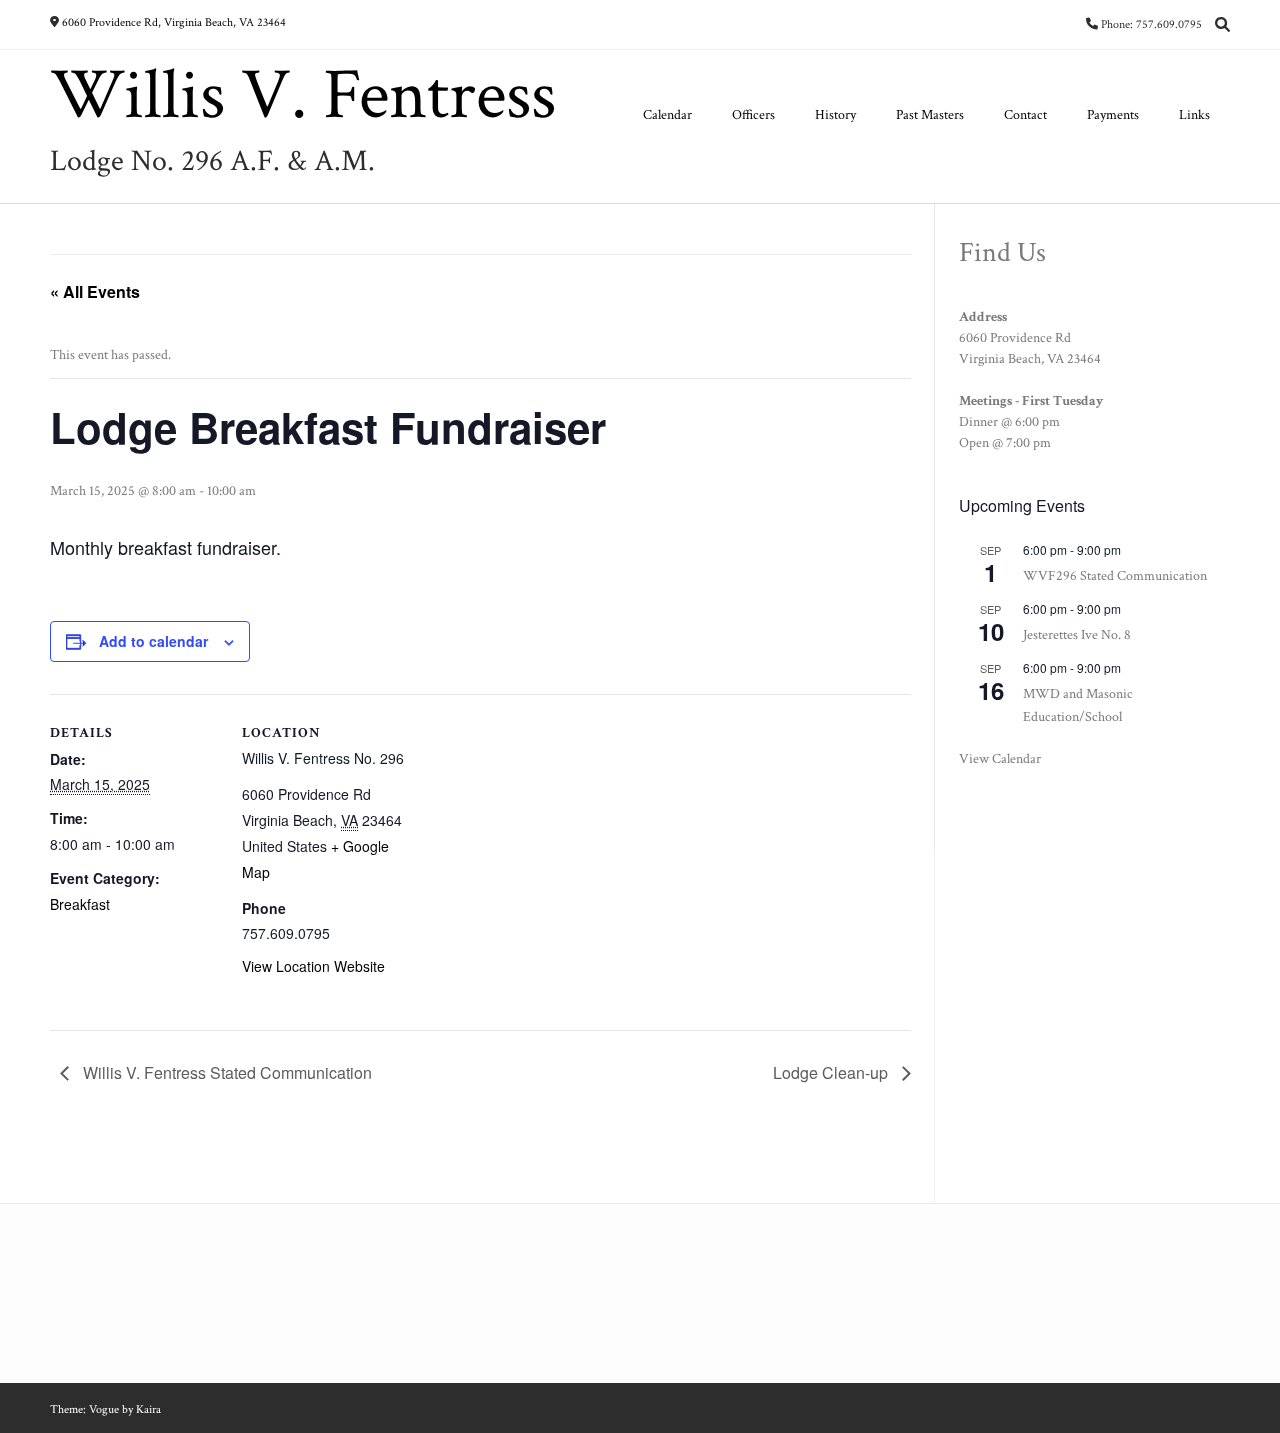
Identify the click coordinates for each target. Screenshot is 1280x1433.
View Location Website (313, 966)
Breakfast (80, 904)
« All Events (95, 291)
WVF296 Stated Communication (1115, 576)
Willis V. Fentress (303, 96)
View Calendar (1000, 759)
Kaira (148, 1409)
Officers (753, 115)
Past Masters (930, 115)
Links (1194, 115)
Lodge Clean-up (832, 1072)
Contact (1025, 115)
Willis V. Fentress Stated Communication (225, 1072)
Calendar (667, 115)
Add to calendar (153, 641)
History (835, 115)
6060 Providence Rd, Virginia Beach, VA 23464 (174, 22)
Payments (1113, 115)
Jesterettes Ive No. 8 (1077, 635)
